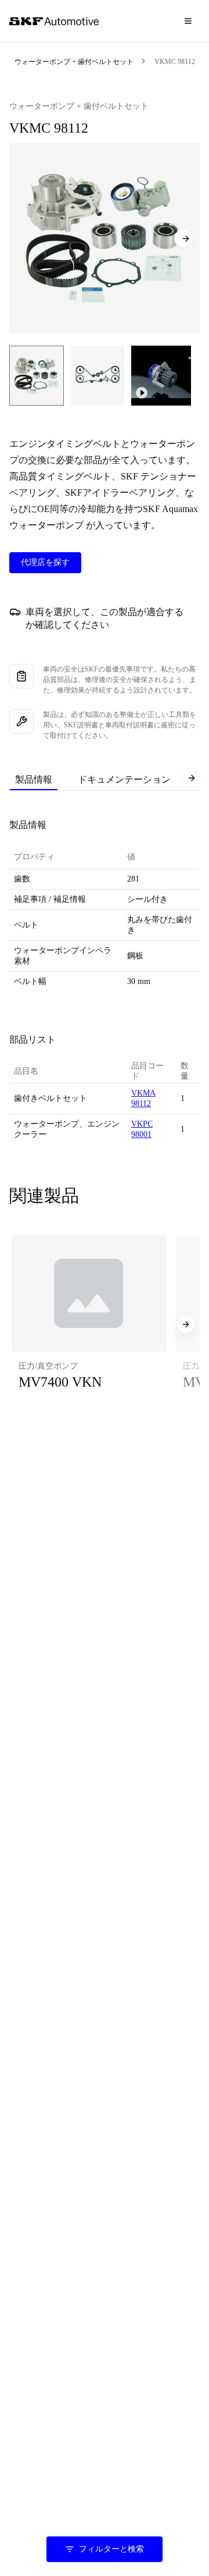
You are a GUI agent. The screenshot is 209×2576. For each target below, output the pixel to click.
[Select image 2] (98, 376)
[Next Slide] (183, 239)
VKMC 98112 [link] (175, 62)
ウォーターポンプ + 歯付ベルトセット (74, 62)
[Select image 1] (37, 376)
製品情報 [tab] (34, 779)
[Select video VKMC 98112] (161, 376)
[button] (89, 1324)
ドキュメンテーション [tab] (124, 779)
